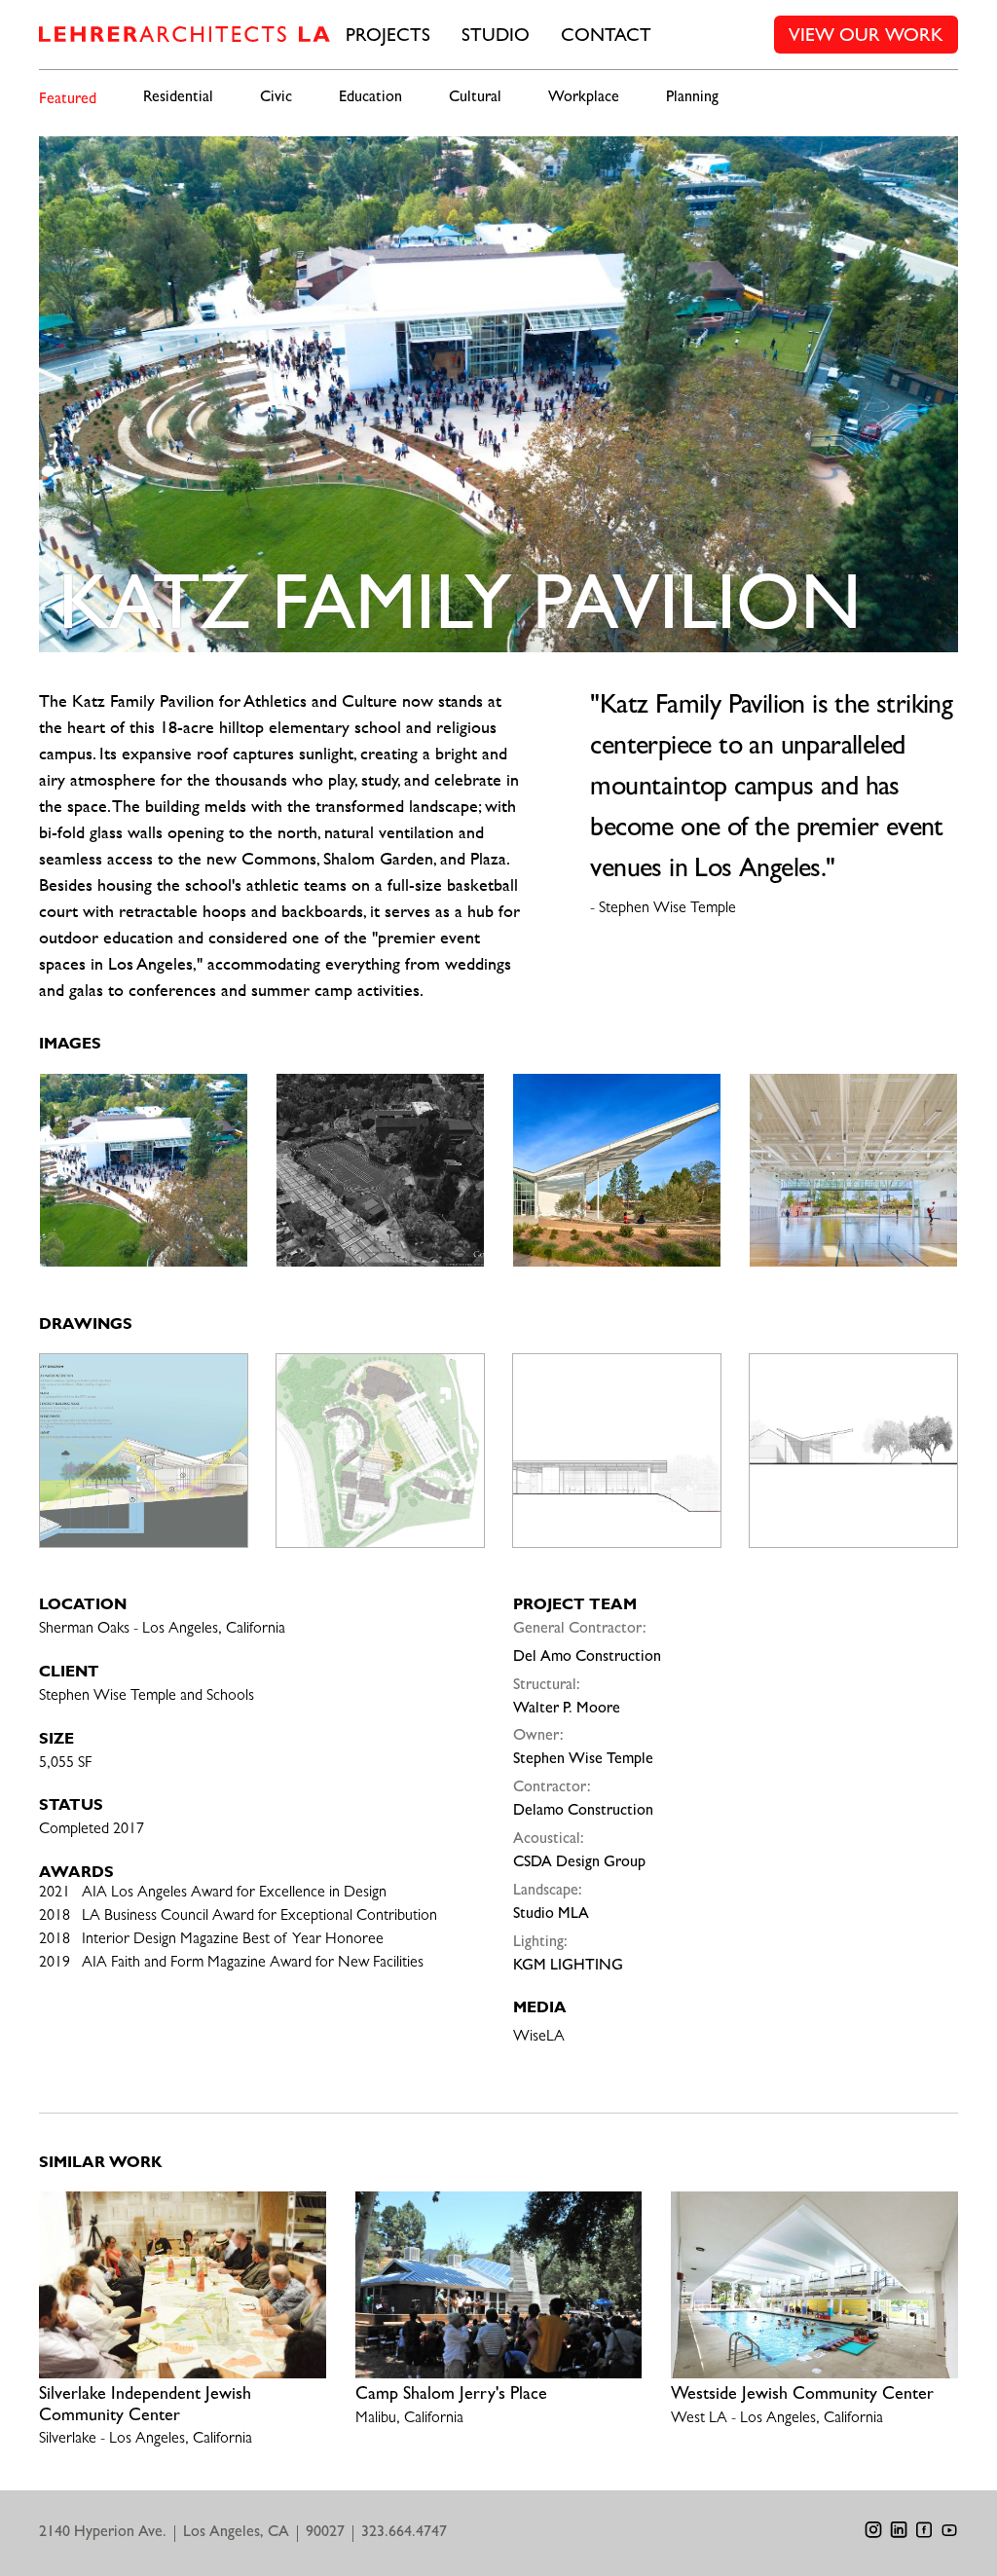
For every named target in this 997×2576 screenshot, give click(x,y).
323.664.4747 (404, 2533)
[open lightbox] (144, 1170)
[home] (185, 35)
